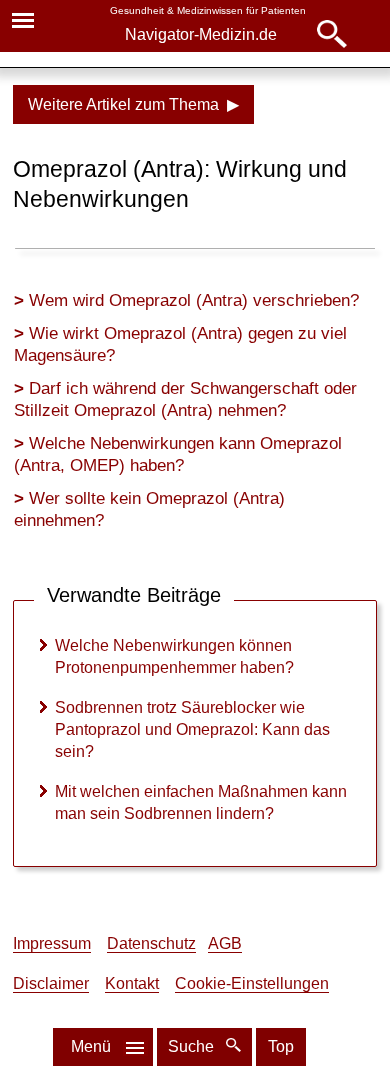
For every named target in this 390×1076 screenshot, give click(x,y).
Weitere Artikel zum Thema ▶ (133, 104)
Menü (91, 1046)
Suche (193, 1046)
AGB (225, 943)
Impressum (52, 943)
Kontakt (132, 983)
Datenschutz (151, 943)
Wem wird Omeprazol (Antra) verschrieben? (194, 300)
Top (281, 1046)
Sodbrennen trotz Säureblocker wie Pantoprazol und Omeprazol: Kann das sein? (192, 729)
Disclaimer (51, 983)
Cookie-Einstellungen (252, 983)
